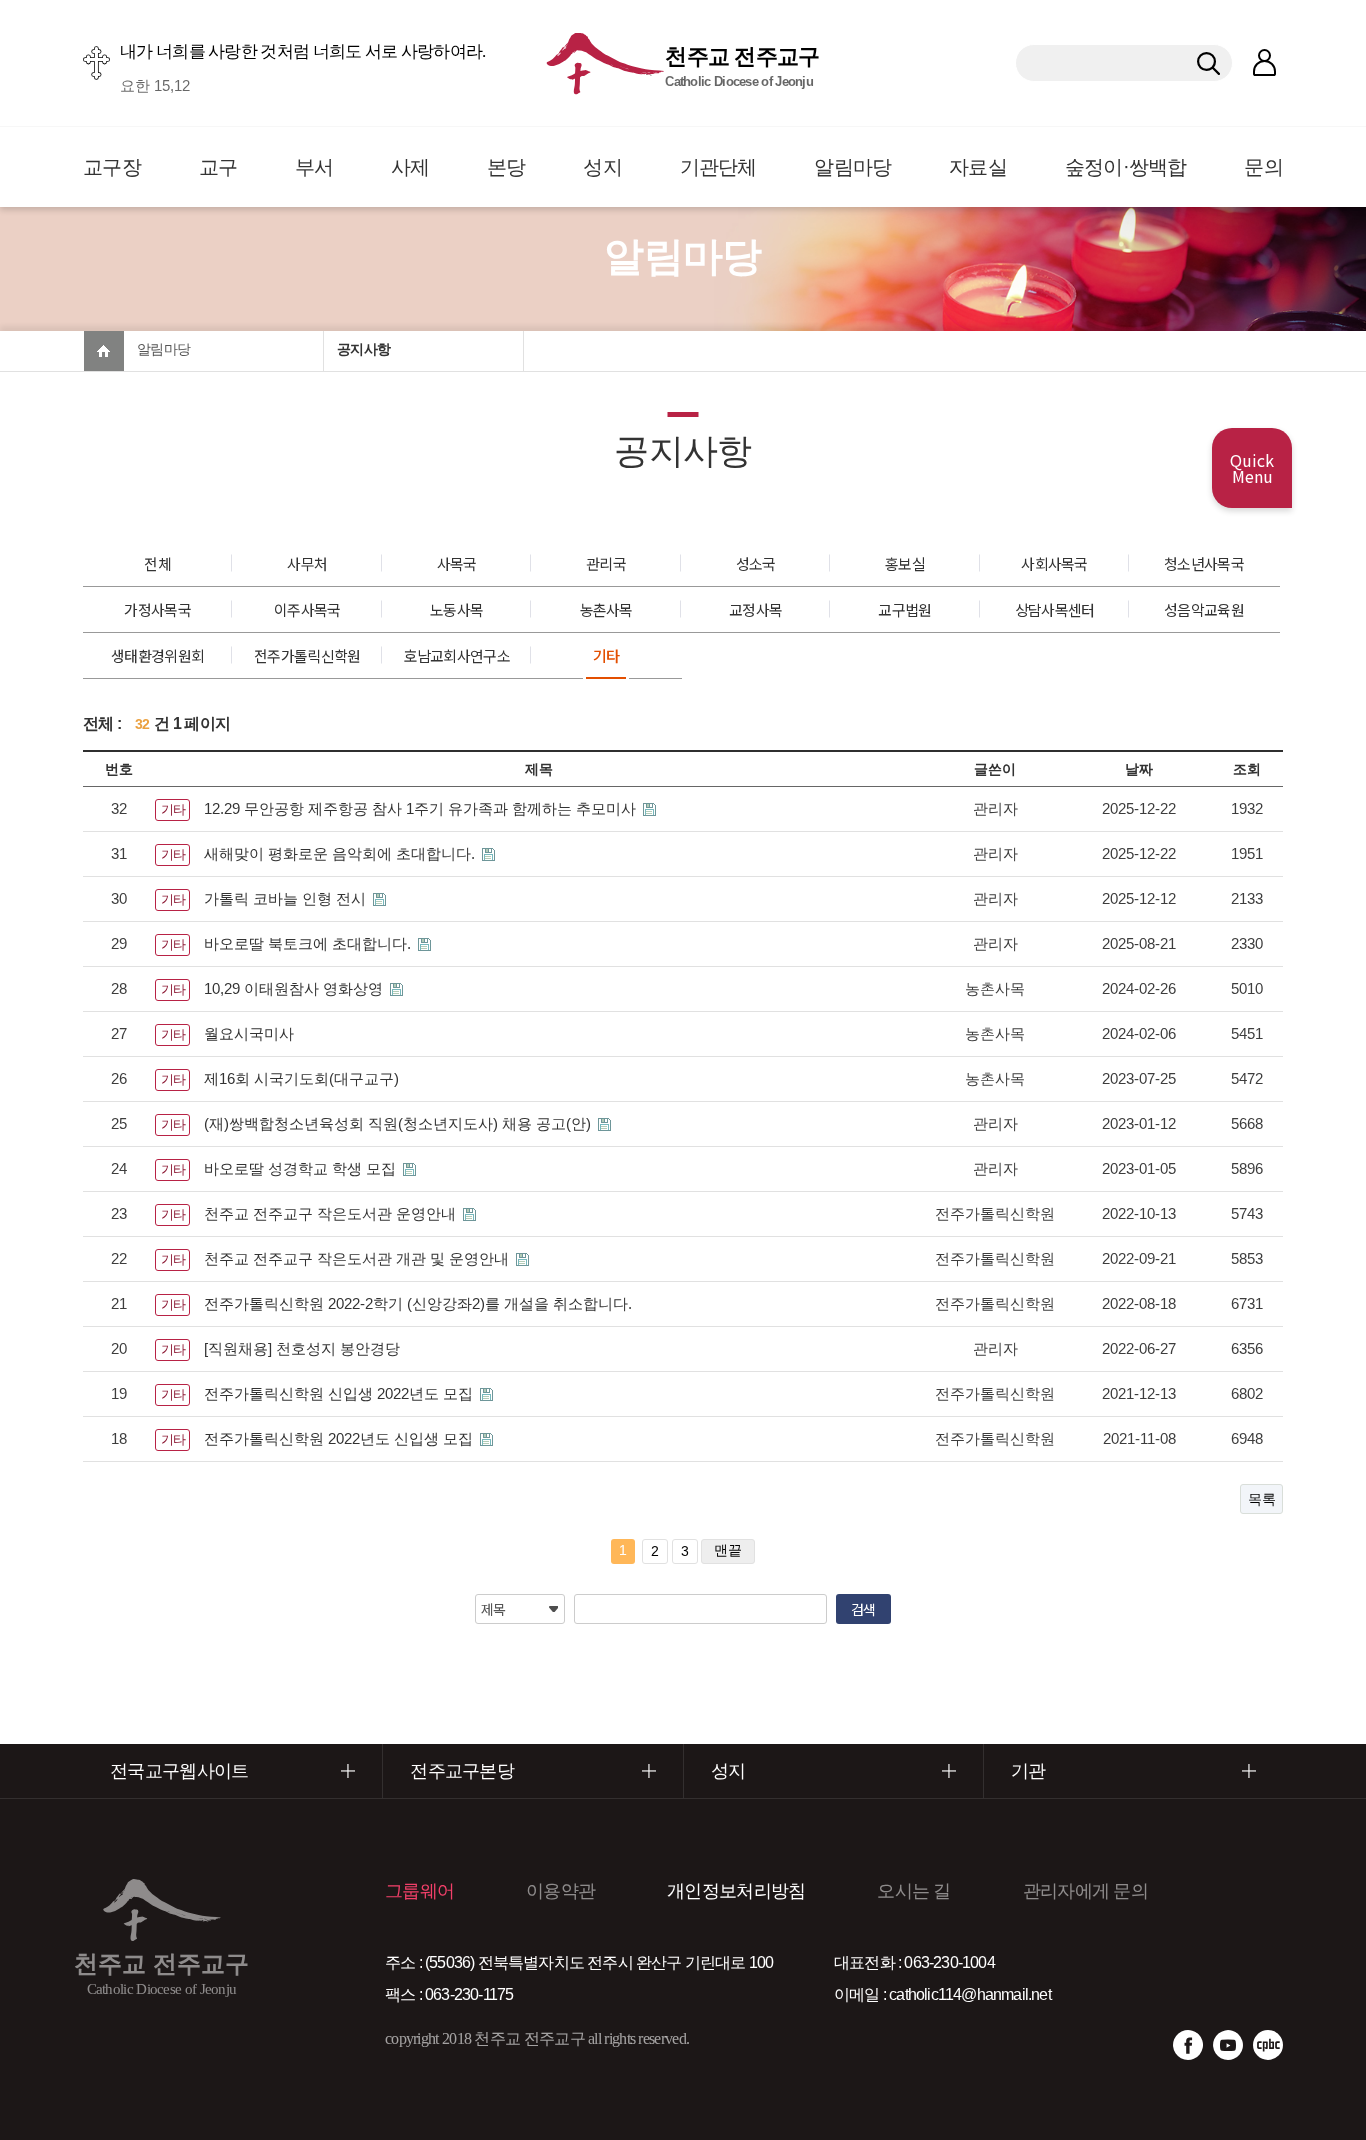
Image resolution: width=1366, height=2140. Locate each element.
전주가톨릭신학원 (307, 655)
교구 (218, 167)
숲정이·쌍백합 (1126, 167)
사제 (410, 167)
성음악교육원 (1204, 609)
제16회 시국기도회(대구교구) (301, 1078)
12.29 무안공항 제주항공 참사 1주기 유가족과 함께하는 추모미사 (422, 808)
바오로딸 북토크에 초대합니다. (309, 943)
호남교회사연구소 (456, 655)
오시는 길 (914, 1891)
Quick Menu (1252, 468)
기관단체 (718, 167)
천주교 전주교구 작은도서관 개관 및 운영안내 (358, 1258)
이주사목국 (307, 609)
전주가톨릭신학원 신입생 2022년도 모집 (340, 1393)
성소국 (756, 563)
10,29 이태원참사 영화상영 (295, 988)
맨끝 (728, 1550)
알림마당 (852, 167)
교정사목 (755, 609)
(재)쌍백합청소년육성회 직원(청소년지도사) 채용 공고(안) (399, 1123)
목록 (1261, 1499)
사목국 (457, 563)
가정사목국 (157, 609)
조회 (1247, 769)
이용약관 (560, 1891)
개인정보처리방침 (736, 1891)
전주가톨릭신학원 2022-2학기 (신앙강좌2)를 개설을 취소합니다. (418, 1303)
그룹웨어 (419, 1891)
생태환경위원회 (157, 655)
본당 (506, 167)
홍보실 (905, 563)
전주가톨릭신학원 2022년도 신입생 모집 (340, 1438)
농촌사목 (606, 609)
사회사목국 (1054, 563)
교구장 (112, 167)
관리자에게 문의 (1085, 1891)
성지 (602, 167)
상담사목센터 (1055, 609)
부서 (314, 167)
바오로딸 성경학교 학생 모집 (302, 1168)
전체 (157, 563)
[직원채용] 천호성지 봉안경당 (302, 1348)
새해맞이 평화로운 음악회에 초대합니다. (341, 853)
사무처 (307, 563)
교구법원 (904, 609)
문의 (1263, 167)
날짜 (1139, 769)
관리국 (606, 563)
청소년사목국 (1204, 563)
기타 (606, 655)
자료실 (978, 167)
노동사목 (456, 609)
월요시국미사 (249, 1033)
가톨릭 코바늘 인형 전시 (287, 898)
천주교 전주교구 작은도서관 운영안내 (332, 1213)
